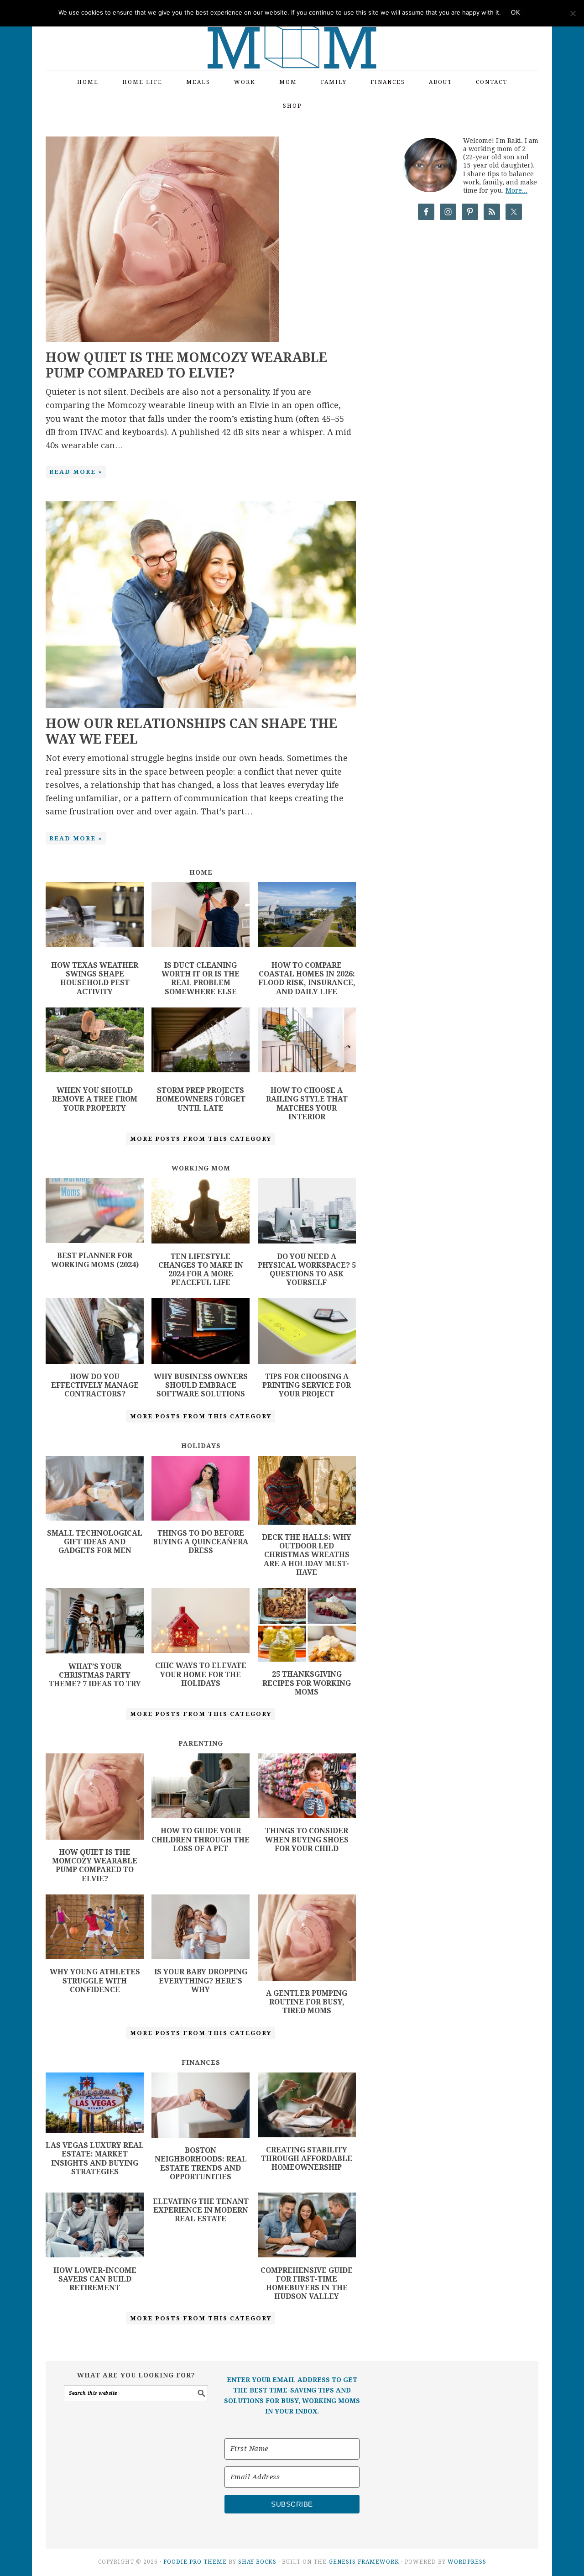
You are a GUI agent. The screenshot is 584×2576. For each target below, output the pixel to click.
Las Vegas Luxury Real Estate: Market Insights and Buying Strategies (95, 2159)
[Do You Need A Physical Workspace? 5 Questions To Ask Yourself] (307, 1241)
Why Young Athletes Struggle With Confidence (95, 1981)
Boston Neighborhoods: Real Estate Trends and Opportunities (201, 2164)
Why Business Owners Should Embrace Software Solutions (201, 1385)
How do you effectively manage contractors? (95, 1385)
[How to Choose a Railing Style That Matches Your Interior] (307, 1042)
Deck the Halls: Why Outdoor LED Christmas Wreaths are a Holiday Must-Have (307, 1555)
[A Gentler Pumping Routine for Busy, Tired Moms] (307, 1978)
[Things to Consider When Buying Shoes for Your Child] (307, 1815)
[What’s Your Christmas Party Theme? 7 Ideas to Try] (95, 1650)
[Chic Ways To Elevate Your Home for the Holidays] (201, 1650)
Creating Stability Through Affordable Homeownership (307, 2159)
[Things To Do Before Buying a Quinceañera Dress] (201, 1518)
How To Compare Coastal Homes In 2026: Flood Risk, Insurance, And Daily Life (307, 978)
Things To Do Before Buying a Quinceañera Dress (201, 1542)
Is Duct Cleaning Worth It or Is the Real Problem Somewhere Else (201, 978)
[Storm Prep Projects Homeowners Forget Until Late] (201, 1042)
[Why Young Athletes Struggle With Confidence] (95, 1956)
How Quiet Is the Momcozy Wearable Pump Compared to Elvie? (186, 365)
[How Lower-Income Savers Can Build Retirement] (95, 2254)
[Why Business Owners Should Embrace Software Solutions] (201, 1361)
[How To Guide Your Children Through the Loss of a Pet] (201, 1815)
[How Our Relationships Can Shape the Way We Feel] (201, 705)
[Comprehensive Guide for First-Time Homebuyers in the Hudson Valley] (307, 2254)
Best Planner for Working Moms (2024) (95, 1260)
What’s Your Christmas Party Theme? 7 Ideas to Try (95, 1675)
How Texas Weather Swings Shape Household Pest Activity (95, 978)
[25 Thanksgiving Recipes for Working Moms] (307, 1659)
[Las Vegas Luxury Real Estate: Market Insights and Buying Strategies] (95, 2130)
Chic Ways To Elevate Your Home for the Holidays (201, 1674)
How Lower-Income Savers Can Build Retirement (95, 2279)
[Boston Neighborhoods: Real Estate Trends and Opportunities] (201, 2135)
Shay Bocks (257, 2562)
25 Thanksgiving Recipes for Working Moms (307, 1683)
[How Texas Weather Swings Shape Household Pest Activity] (95, 916)
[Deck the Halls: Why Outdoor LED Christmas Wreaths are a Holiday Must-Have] (307, 1522)
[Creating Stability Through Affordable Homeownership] (307, 2134)
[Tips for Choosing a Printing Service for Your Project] (307, 1361)
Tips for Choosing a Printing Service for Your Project (307, 1385)
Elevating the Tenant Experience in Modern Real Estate (201, 2210)
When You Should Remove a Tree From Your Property (95, 1099)
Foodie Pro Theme (195, 2562)
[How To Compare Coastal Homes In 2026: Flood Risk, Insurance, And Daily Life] (307, 916)
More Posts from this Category (201, 1139)
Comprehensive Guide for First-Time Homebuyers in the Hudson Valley (307, 2284)
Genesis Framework (364, 2562)
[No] (573, 13)
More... (516, 190)
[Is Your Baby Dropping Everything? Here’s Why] (201, 1956)
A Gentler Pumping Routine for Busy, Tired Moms (307, 2002)
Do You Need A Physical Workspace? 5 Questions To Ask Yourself (307, 1270)
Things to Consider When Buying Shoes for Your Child (307, 1839)
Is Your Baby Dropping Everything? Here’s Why (201, 1981)
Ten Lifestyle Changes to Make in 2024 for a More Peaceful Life (201, 1270)
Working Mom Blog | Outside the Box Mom (292, 30)
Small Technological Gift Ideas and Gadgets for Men (95, 1542)
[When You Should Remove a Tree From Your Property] (95, 1042)
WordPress (467, 2562)
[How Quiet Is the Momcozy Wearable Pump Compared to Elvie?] (162, 339)
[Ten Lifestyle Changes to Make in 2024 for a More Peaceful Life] (201, 1241)
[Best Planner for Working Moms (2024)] (95, 1240)
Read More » (76, 472)
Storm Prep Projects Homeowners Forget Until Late (201, 1099)
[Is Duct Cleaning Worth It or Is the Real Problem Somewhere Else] (201, 916)
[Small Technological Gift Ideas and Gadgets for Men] (95, 1518)
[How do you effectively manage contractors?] (95, 1361)
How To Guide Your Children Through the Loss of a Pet (201, 1839)
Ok (516, 13)
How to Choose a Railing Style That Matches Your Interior (307, 1104)
